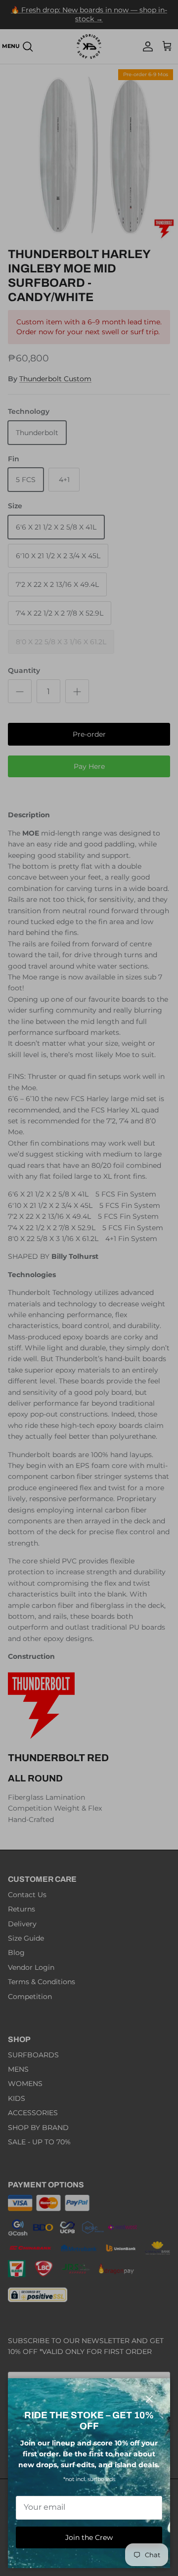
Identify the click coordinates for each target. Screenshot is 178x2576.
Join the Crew (89, 2537)
